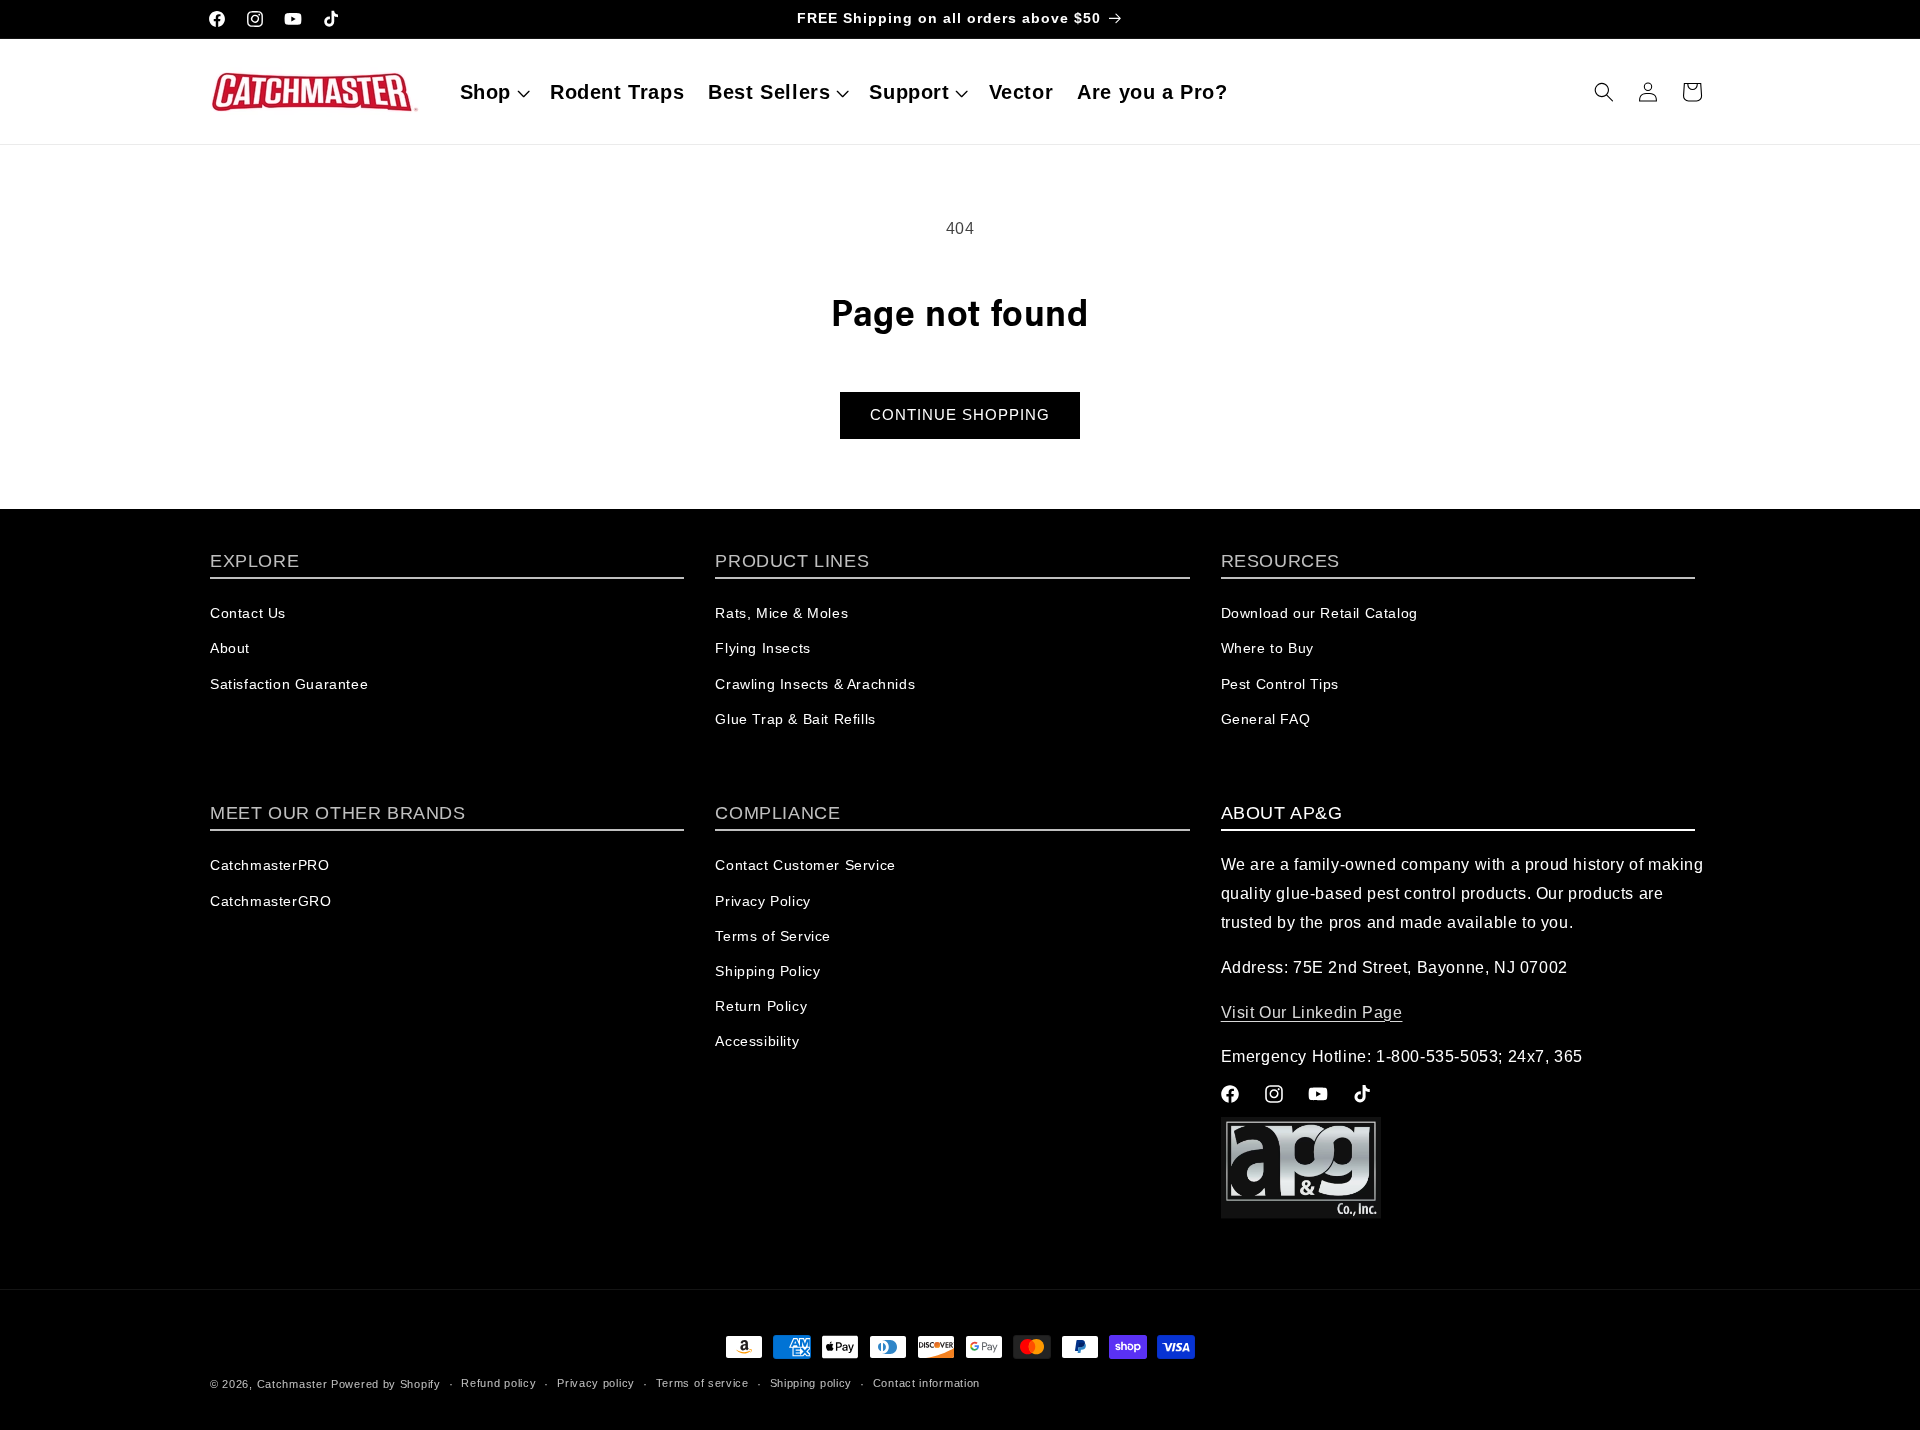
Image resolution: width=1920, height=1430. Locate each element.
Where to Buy (1267, 648)
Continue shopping (960, 414)
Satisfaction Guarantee (289, 684)
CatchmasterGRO (270, 901)
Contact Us (248, 613)
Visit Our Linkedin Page (1312, 1012)
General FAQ (1266, 719)
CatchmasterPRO (269, 865)
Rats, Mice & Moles (781, 613)
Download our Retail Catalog (1319, 613)
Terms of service (702, 1383)
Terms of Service (773, 936)
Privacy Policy (762, 901)
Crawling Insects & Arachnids (815, 684)
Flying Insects (762, 648)
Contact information (926, 1383)
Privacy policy (596, 1383)
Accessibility (757, 1041)
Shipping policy (811, 1383)
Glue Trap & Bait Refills (795, 719)
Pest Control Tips (1280, 684)
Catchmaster (292, 1384)
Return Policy (761, 1006)
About (230, 648)
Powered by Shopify (386, 1384)
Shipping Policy (767, 971)
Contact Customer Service (805, 865)
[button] (493, 92)
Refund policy (498, 1383)
